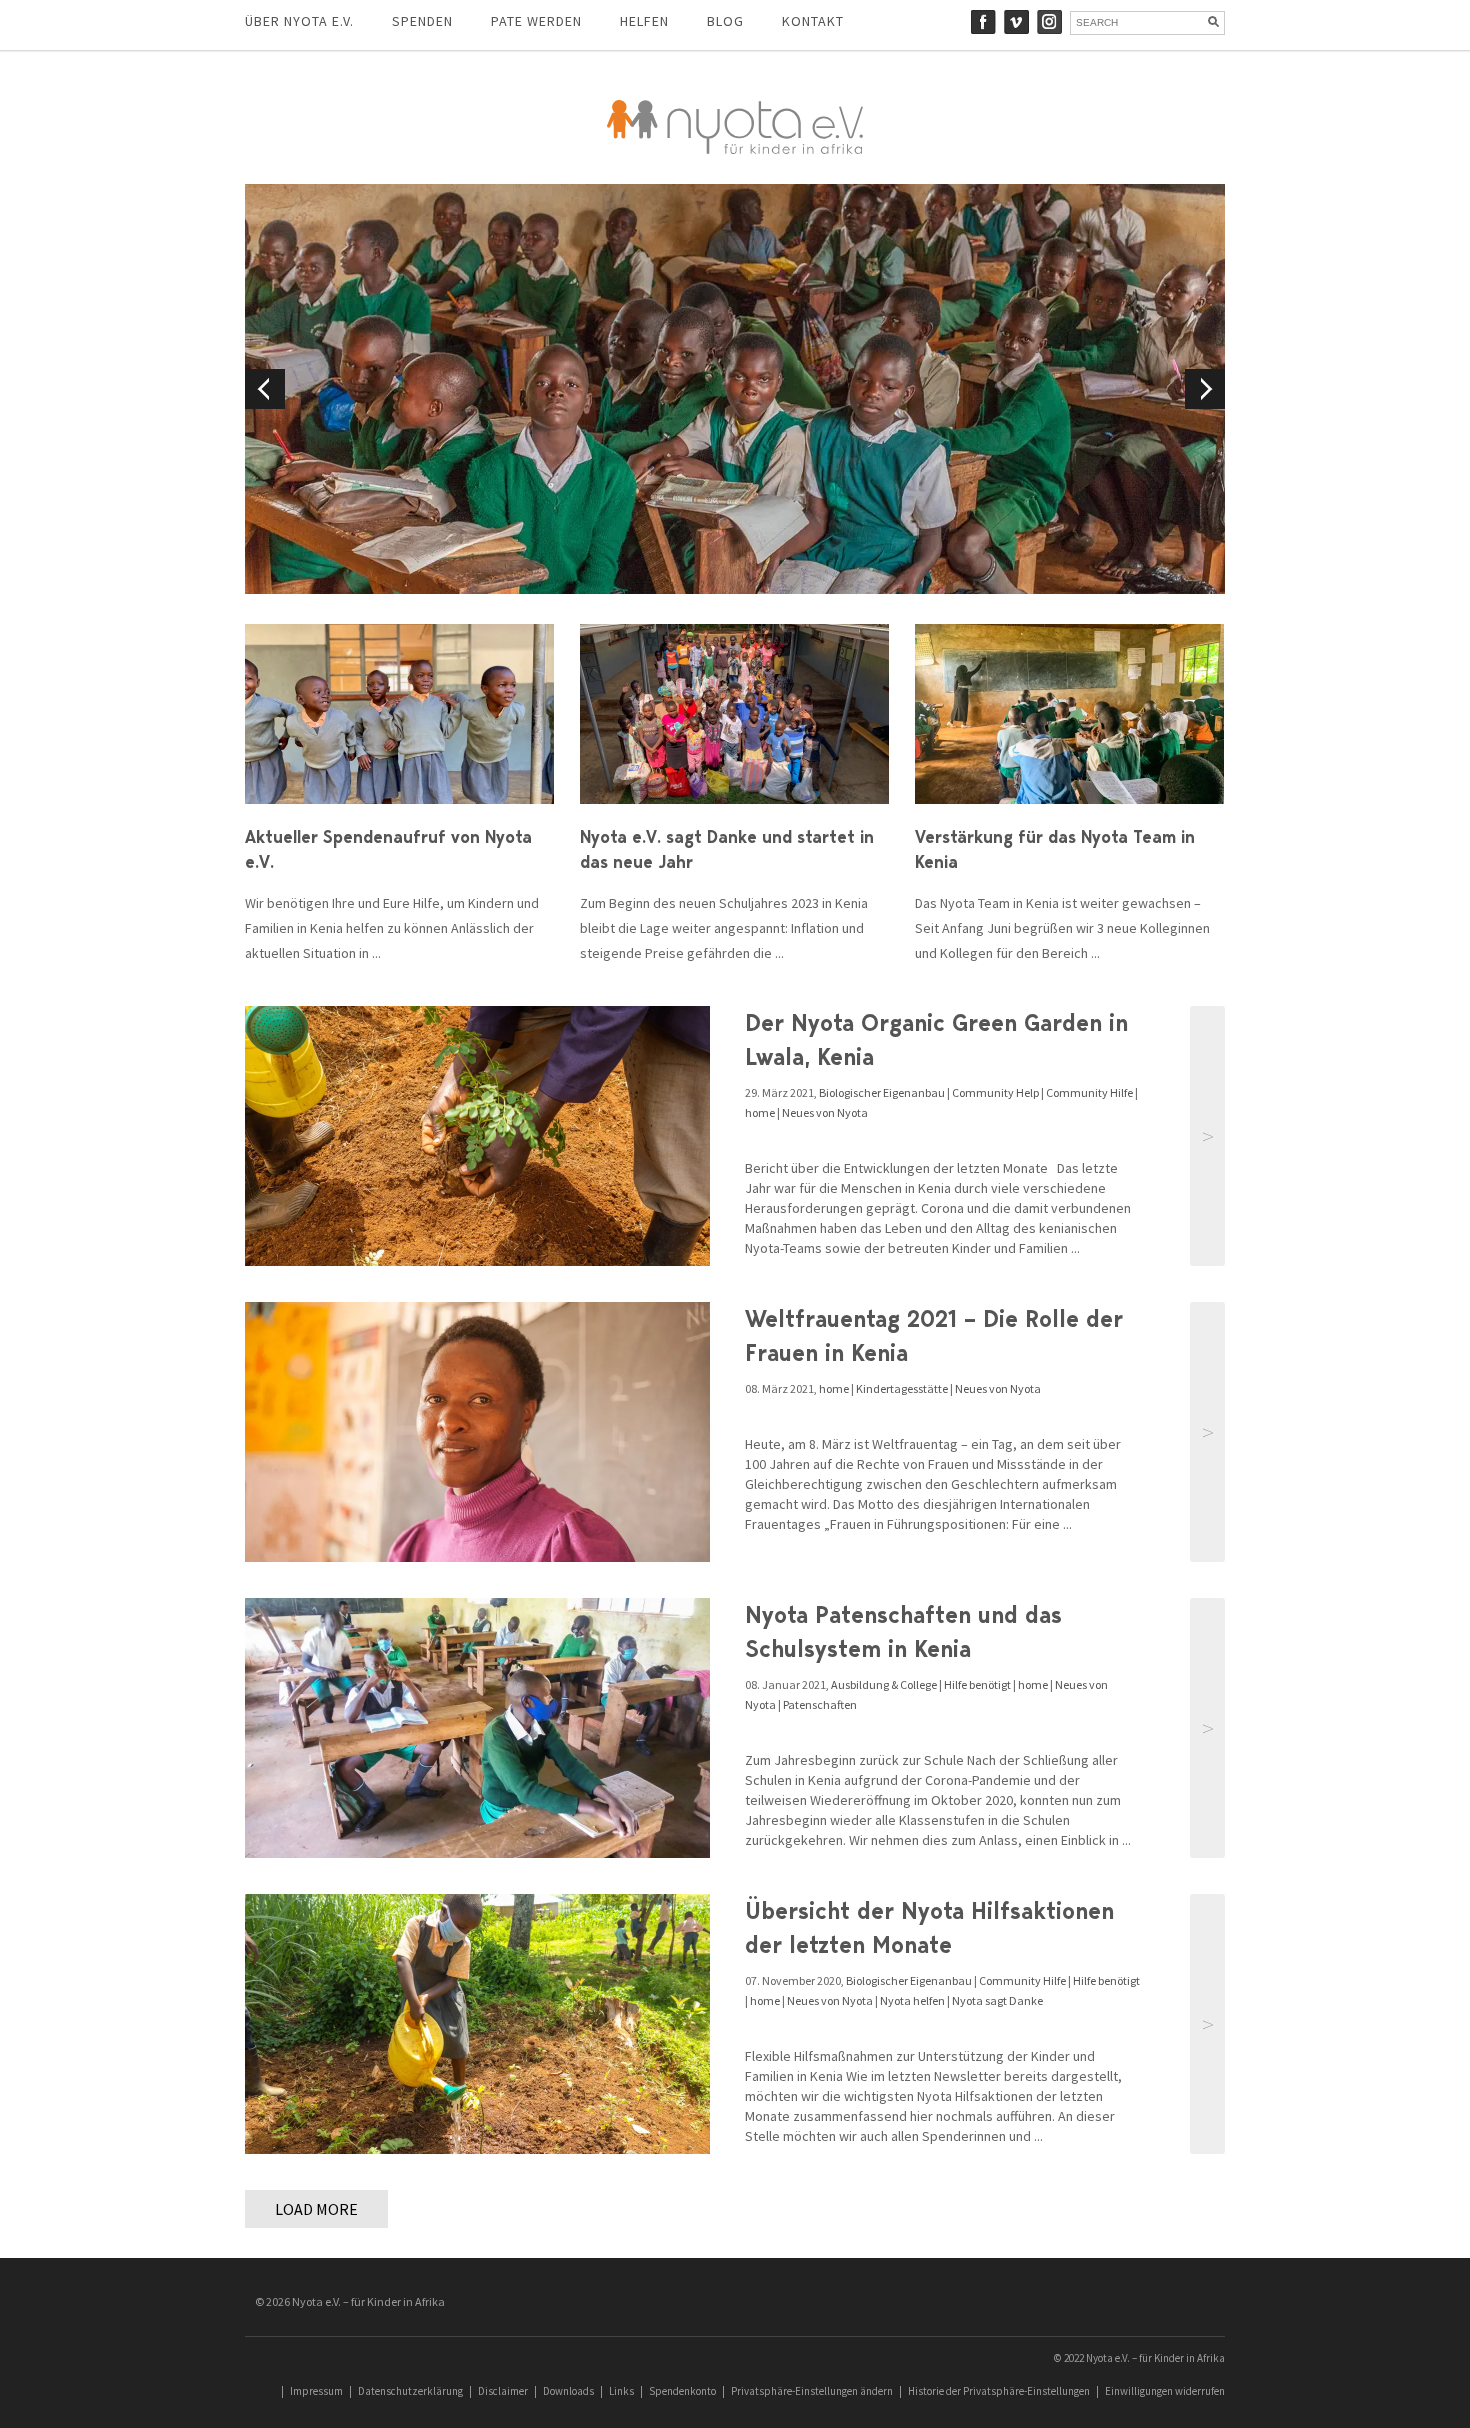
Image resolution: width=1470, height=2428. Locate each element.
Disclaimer (503, 2391)
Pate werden (536, 21)
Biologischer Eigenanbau (882, 1092)
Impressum (316, 2391)
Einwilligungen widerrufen (1165, 2391)
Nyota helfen (912, 2000)
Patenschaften (820, 1704)
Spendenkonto (682, 2391)
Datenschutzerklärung (410, 2391)
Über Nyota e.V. (299, 21)
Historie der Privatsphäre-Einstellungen (999, 2391)
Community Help (995, 1092)
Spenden (422, 21)
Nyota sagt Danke (997, 2000)
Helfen (644, 21)
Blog (725, 21)
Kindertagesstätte (902, 1388)
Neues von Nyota (825, 1112)
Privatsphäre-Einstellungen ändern (812, 2391)
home (760, 1112)
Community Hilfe (1089, 1092)
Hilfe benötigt (977, 1684)
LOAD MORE (316, 2209)
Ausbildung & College (884, 1684)
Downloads (568, 2391)
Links (621, 2391)
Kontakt (813, 21)
